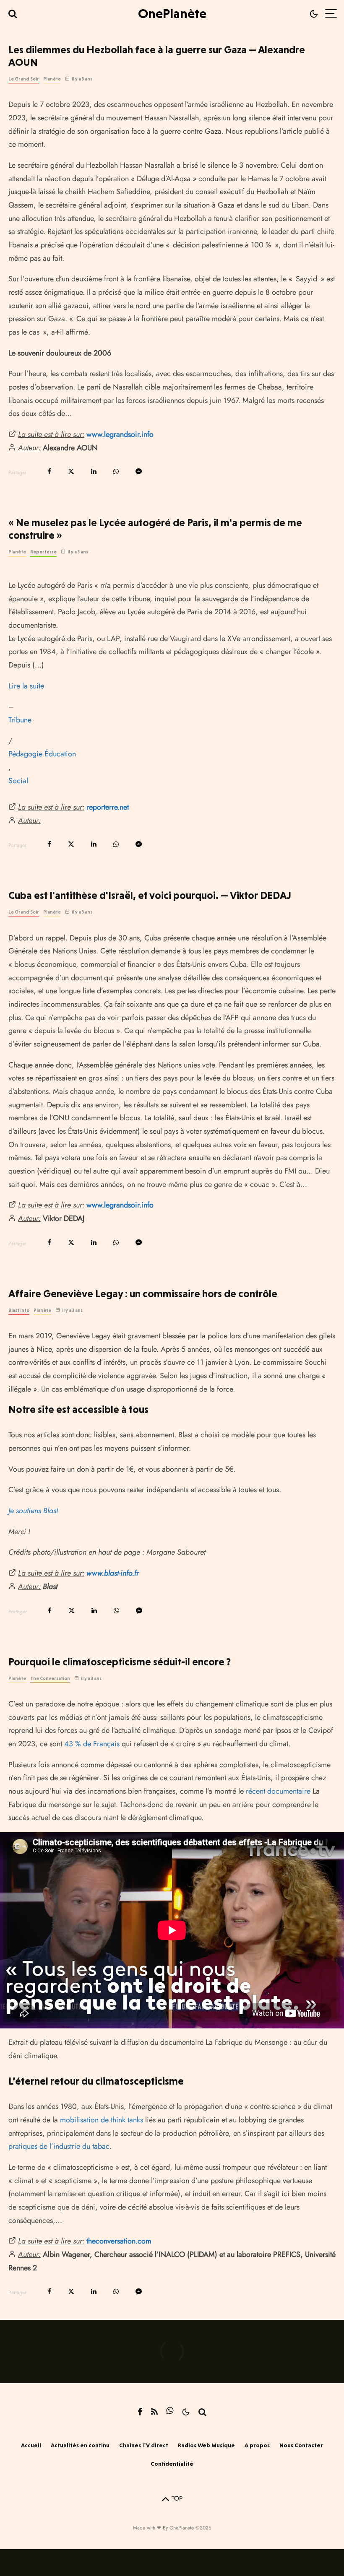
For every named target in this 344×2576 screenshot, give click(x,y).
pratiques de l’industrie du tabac (59, 2146)
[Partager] (49, 471)
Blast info (19, 1310)
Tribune (20, 720)
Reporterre (43, 552)
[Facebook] (140, 2412)
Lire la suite (26, 686)
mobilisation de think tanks (102, 2120)
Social (18, 781)
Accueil (31, 2445)
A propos (257, 2445)
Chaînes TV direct (144, 2445)
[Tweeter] (71, 471)
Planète (52, 79)
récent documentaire (278, 1791)
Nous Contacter (301, 2445)
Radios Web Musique (206, 2445)
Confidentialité (172, 2464)
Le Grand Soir (24, 79)
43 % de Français (92, 1744)
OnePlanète (172, 13)
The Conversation (50, 1679)
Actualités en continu (80, 2445)
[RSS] (154, 2412)
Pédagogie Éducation (42, 754)
